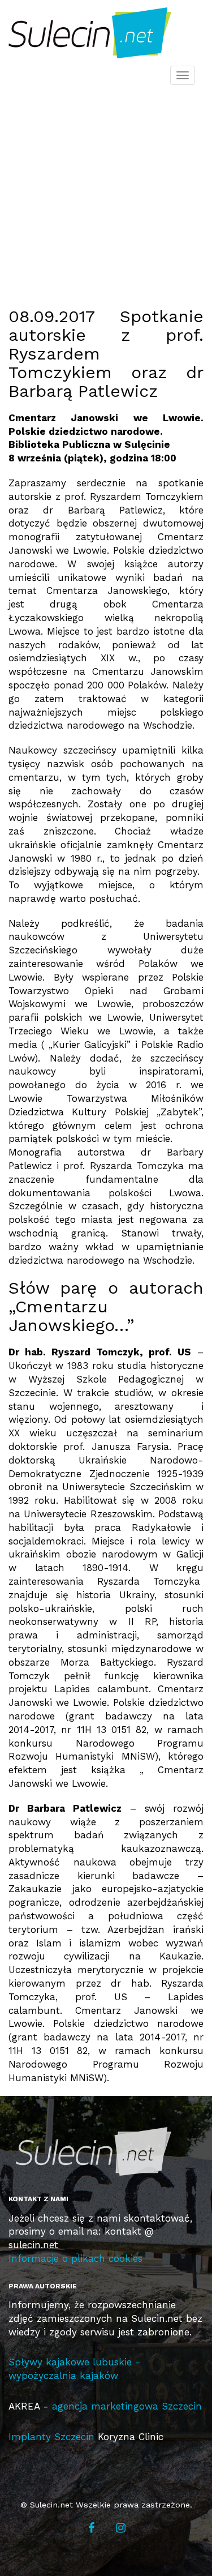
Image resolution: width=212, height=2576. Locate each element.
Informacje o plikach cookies (75, 2258)
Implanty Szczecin (51, 2437)
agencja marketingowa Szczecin (127, 2406)
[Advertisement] (106, 183)
